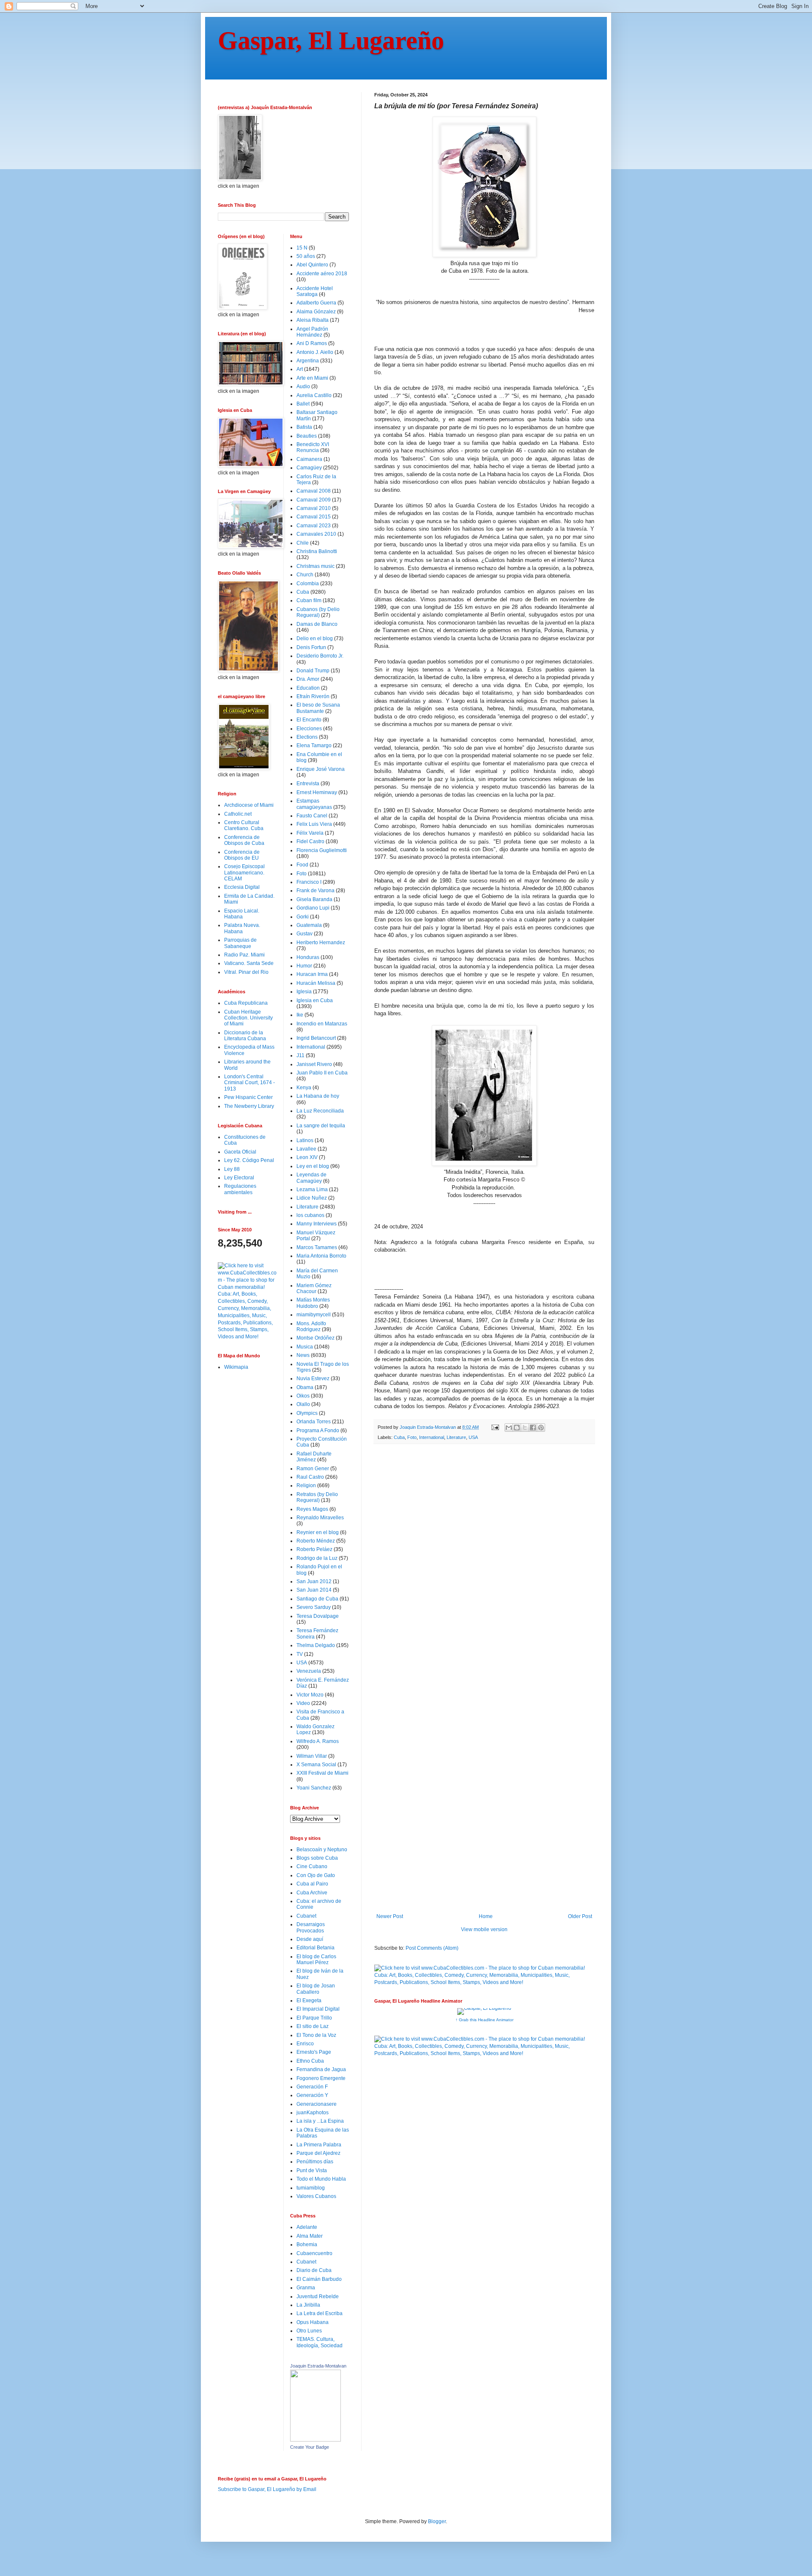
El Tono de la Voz (316, 2035)
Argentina (308, 361)
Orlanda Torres (314, 1422)
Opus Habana (313, 2322)
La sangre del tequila (321, 1126)
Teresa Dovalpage (318, 1616)
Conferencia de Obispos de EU (242, 855)
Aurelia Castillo (314, 395)
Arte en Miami (312, 378)
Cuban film (309, 600)
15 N (302, 248)
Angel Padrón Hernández (312, 332)
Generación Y (312, 2095)
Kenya (304, 1088)
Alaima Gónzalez (316, 312)
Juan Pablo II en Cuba (322, 1073)
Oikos (303, 1396)
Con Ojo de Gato (316, 1875)
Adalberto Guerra (316, 303)
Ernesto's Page (314, 2052)
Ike (300, 1015)
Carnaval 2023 (314, 526)
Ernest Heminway (317, 792)
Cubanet (306, 1916)
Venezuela (309, 1671)
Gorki (303, 917)
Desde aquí (310, 1939)
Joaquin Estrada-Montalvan (318, 2366)
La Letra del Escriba (320, 2313)
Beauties (307, 436)
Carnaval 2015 (314, 517)
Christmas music (315, 566)
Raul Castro (310, 1477)
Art (300, 369)
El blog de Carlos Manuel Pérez (316, 1959)
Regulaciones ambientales (240, 1189)
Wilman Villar (312, 1756)
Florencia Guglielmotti (322, 850)
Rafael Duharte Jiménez (314, 1457)
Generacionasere (317, 2104)
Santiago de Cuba (317, 1599)
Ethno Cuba (310, 2061)
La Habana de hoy (318, 1096)
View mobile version (484, 1929)
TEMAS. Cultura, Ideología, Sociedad (320, 2342)
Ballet (303, 404)
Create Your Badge (310, 2447)
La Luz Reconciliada (320, 1111)
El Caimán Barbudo (319, 2279)
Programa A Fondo (318, 1431)
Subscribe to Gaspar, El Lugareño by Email (267, 2489)
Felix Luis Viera (314, 824)
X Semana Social (316, 1765)
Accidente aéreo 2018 (322, 274)
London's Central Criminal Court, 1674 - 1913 (250, 1083)
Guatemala (309, 925)
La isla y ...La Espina (320, 2121)
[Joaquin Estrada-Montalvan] (315, 2440)
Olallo (303, 1404)
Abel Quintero (312, 265)
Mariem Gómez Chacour (314, 1288)
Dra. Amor (308, 679)
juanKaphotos (313, 2113)
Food (302, 865)
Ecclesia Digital (242, 887)
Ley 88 (232, 1169)
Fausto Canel (312, 816)
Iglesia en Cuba (315, 1000)
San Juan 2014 (314, 1590)
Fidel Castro (310, 841)
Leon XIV (307, 1157)
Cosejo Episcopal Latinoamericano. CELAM (244, 873)
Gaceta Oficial (240, 1152)
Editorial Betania (315, 1948)
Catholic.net (238, 814)
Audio (303, 386)
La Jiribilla (308, 2305)
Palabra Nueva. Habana (242, 928)
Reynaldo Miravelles (320, 1518)
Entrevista (308, 784)
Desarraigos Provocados (311, 1927)
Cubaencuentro (314, 2253)
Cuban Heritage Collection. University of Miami (248, 1018)
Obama (305, 1387)
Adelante (307, 2227)
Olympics (307, 1413)
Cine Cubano (312, 1866)
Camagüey (309, 468)
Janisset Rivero (314, 1064)
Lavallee (306, 1149)
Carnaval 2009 (314, 500)
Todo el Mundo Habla (321, 2179)
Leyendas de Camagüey (311, 1178)
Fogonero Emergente (321, 2078)
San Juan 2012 (314, 1581)
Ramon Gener (313, 1469)
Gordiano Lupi (313, 908)
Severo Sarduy (314, 1607)
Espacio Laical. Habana (242, 914)
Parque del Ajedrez (318, 2153)
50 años (306, 256)
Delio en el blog (315, 639)
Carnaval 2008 (314, 491)
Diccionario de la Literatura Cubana (245, 1036)
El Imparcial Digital (318, 2009)
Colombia (308, 584)
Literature (456, 1437)
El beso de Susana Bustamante (318, 708)
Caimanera (309, 459)
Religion (306, 1485)
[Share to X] (525, 1428)
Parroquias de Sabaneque (240, 943)
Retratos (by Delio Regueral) (317, 1497)
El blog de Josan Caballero (316, 1989)
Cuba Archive (312, 1893)
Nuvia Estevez (313, 1378)
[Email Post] (495, 1427)
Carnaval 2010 (314, 508)
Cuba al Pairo (312, 1884)
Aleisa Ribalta (313, 320)
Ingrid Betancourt (316, 1038)
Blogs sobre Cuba (317, 1858)
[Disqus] (484, 1567)
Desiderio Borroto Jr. (320, 656)
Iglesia (304, 992)
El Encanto (309, 720)
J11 (300, 1055)
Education (308, 688)
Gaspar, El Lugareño (331, 41)
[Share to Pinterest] (541, 1428)
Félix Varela (310, 833)
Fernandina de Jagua (321, 2069)
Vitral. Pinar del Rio (246, 972)
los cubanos (310, 1215)
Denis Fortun (311, 647)
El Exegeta (309, 2001)
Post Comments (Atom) (432, 1948)
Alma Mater (310, 2236)
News (303, 1355)
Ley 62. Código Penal (249, 1160)
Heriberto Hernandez (321, 943)
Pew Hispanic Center (248, 1097)
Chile (303, 543)
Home (486, 1916)
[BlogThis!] (517, 1428)
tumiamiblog (311, 2188)
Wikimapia (236, 1367)
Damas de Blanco (317, 624)
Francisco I (309, 882)
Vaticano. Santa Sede (249, 963)
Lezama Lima (312, 1189)
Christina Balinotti (317, 551)
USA (473, 1437)
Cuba (399, 1437)
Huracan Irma (312, 974)
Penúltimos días (315, 2162)
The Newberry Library (249, 1106)
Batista (304, 427)
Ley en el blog (313, 1166)
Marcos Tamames (317, 1247)
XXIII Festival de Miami (322, 1773)
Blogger (437, 2521)
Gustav (304, 934)
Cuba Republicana (246, 1003)
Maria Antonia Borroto (321, 1256)
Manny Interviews (317, 1224)
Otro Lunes (309, 2331)
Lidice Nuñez (312, 1198)
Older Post (580, 1916)
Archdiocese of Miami (249, 805)
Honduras (308, 957)
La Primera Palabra (319, 2145)
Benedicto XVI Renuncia (313, 447)
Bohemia (307, 2244)
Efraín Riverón (313, 696)
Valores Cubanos (316, 2196)
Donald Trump (313, 671)
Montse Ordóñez (315, 1338)
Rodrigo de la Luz (317, 1558)
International (432, 1437)
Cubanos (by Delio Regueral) (318, 612)
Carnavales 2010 (316, 534)
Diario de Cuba (314, 2270)
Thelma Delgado (316, 1645)
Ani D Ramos (312, 343)
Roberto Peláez (314, 1549)
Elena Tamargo (314, 745)
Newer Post (390, 1916)
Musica (305, 1347)
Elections (307, 737)
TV (300, 1654)
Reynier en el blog (318, 1532)
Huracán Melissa (316, 983)
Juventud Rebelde (318, 2296)
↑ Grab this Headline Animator (484, 2020)
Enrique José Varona (321, 769)
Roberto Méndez (316, 1541)
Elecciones (309, 729)
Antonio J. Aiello (315, 352)
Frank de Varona (315, 891)
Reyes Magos (312, 1509)
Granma (306, 2288)
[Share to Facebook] (533, 1428)
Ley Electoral (239, 1178)
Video (303, 1703)
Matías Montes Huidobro (313, 1303)
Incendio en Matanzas (322, 1024)
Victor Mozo (310, 1695)
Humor (304, 966)
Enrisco (305, 2044)
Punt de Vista (312, 2170)
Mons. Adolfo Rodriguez (311, 1326)
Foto (412, 1437)
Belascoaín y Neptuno (322, 1850)
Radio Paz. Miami (244, 955)
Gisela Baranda (314, 899)
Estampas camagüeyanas (314, 804)
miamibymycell (314, 1315)
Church (305, 575)
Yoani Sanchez (314, 1788)
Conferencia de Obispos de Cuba (244, 840)
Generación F (312, 2087)
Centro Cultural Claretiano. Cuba (244, 825)
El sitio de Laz (313, 2026)
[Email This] (509, 1428)
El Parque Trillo (314, 2018)
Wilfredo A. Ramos (318, 1741)
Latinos (305, 1140)
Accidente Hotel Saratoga (315, 291)
